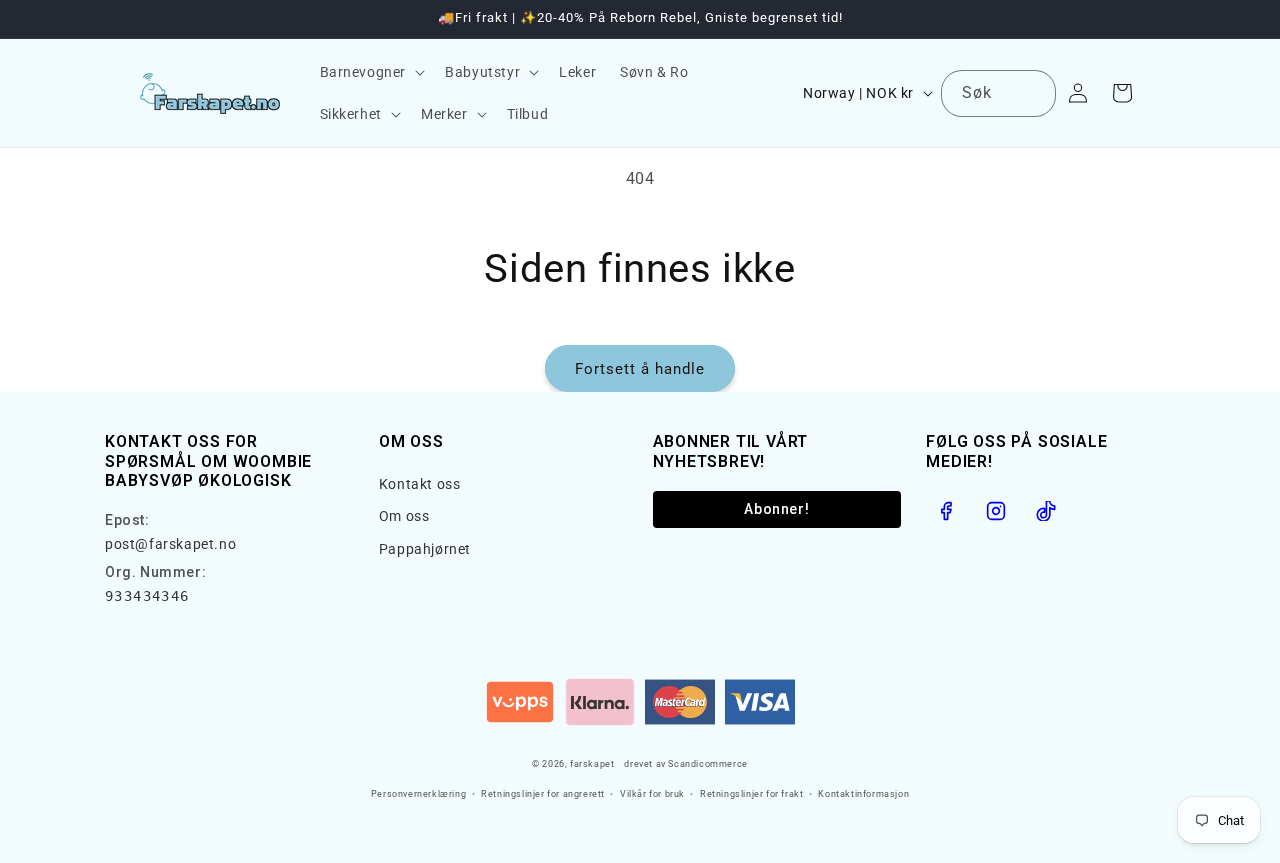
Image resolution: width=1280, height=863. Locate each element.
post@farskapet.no (170, 544)
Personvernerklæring (418, 794)
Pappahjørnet (425, 549)
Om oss (404, 516)
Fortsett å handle (640, 369)
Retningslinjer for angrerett (543, 794)
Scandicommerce (707, 764)
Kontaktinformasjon (863, 794)
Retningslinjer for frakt (751, 794)
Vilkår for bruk (652, 794)
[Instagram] (996, 511)
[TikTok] (1046, 511)
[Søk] (1033, 93)
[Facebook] (946, 511)
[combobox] (998, 93)
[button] (371, 72)
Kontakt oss (420, 484)
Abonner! (776, 509)
